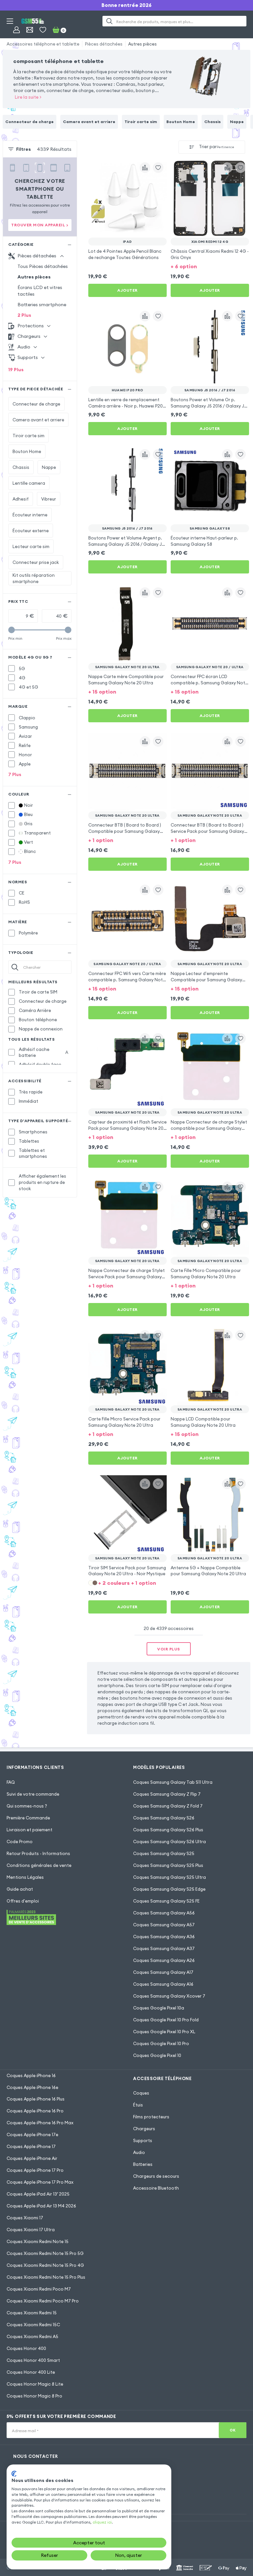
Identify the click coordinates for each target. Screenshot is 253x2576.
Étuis (138, 2105)
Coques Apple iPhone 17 (31, 2146)
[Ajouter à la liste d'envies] (158, 168)
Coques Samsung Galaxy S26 (164, 1818)
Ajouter (127, 290)
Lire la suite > (28, 97)
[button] (210, 266)
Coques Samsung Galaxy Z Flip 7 (167, 1794)
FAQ (11, 1782)
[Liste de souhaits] (43, 30)
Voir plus (169, 1649)
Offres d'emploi (23, 1901)
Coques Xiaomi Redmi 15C (33, 2325)
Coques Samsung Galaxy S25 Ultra (169, 1877)
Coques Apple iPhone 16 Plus (36, 2099)
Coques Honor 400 (26, 2348)
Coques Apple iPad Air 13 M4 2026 (41, 2206)
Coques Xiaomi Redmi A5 (32, 2336)
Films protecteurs (151, 2117)
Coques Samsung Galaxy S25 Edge (169, 1889)
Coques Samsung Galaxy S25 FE (166, 1901)
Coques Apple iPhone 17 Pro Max (40, 2182)
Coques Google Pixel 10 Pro (161, 2043)
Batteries (143, 2164)
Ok (233, 2430)
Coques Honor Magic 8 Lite (35, 2384)
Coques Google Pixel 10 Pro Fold (166, 2020)
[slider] (12, 630)
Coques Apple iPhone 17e (32, 2135)
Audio (139, 2152)
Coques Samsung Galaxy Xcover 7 (169, 1996)
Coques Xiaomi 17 (25, 2218)
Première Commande (28, 1818)
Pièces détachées (104, 44)
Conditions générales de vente (39, 1865)
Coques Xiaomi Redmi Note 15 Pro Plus (46, 2277)
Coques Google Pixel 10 (157, 2055)
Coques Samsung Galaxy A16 (163, 1984)
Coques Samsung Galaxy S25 (164, 1853)
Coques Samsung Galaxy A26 (164, 1960)
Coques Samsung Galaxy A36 (164, 1937)
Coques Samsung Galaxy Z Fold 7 (168, 1806)
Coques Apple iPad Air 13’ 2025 (38, 2194)
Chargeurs (144, 2129)
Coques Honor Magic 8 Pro (34, 2396)
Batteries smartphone (42, 305)
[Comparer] (145, 168)
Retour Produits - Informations (38, 1853)
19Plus (16, 370)
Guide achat (20, 1889)
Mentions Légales (25, 1877)
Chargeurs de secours (156, 2176)
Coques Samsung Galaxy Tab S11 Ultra (173, 1782)
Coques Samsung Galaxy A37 (164, 1948)
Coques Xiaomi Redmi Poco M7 (39, 2289)
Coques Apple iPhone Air (32, 2158)
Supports (143, 2140)
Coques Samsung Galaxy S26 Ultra (169, 1842)
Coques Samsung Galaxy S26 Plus (168, 1830)
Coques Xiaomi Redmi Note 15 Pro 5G (45, 2253)
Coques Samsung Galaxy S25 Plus (168, 1865)
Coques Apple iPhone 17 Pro (35, 2170)
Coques (141, 2093)
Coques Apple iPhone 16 (31, 2075)
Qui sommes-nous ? (27, 1806)
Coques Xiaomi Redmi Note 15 (38, 2241)
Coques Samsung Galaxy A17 (163, 1972)
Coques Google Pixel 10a (159, 2008)
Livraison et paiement (29, 1830)
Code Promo (20, 1842)
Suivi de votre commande (33, 1794)
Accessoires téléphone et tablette (43, 44)
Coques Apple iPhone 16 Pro (35, 2111)
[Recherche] (109, 21)
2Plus (24, 315)
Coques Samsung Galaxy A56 (164, 1913)
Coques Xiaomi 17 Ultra (31, 2230)
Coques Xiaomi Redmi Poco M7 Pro (43, 2301)
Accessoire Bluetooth (156, 2188)
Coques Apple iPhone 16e (32, 2087)
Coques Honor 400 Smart (33, 2360)
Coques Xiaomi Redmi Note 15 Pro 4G (45, 2265)
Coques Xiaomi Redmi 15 (32, 2313)
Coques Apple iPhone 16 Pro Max (40, 2123)
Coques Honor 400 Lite (31, 2372)
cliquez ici (102, 2522)
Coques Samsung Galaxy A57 (164, 1925)
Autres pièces (142, 44)
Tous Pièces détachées (43, 266)
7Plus (15, 774)
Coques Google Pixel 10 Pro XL (164, 2032)
